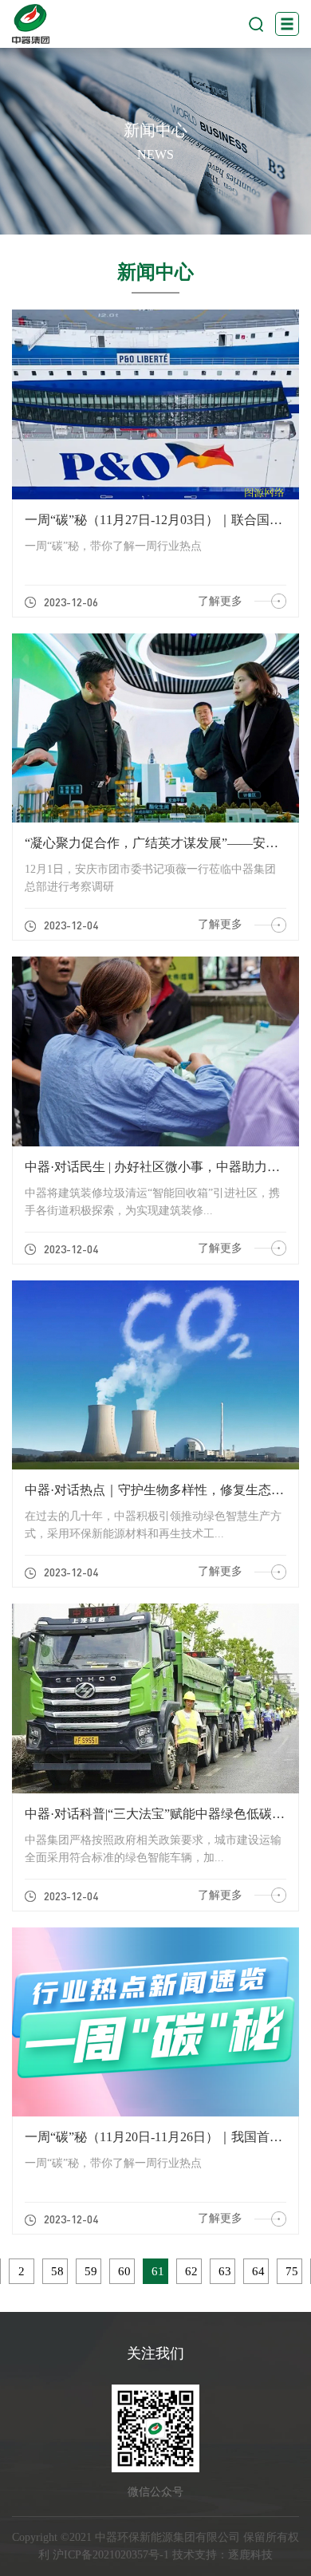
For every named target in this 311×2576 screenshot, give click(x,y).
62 (191, 2271)
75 (292, 2271)
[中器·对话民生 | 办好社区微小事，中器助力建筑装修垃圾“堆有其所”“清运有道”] (155, 1051)
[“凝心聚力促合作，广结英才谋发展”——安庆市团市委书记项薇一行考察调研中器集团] (155, 728)
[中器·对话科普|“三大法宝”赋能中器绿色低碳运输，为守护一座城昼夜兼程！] (155, 1698)
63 (225, 2271)
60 (124, 2271)
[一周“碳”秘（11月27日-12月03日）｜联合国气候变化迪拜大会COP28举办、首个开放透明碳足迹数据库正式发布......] (155, 404)
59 (91, 2271)
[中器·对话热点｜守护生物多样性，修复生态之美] (155, 1375)
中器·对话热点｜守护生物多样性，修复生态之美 (161, 1490)
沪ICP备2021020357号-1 (111, 2555)
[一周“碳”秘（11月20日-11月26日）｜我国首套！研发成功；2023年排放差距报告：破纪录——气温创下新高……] (155, 2022)
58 (57, 2271)
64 (258, 2271)
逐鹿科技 (250, 2555)
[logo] (31, 24)
